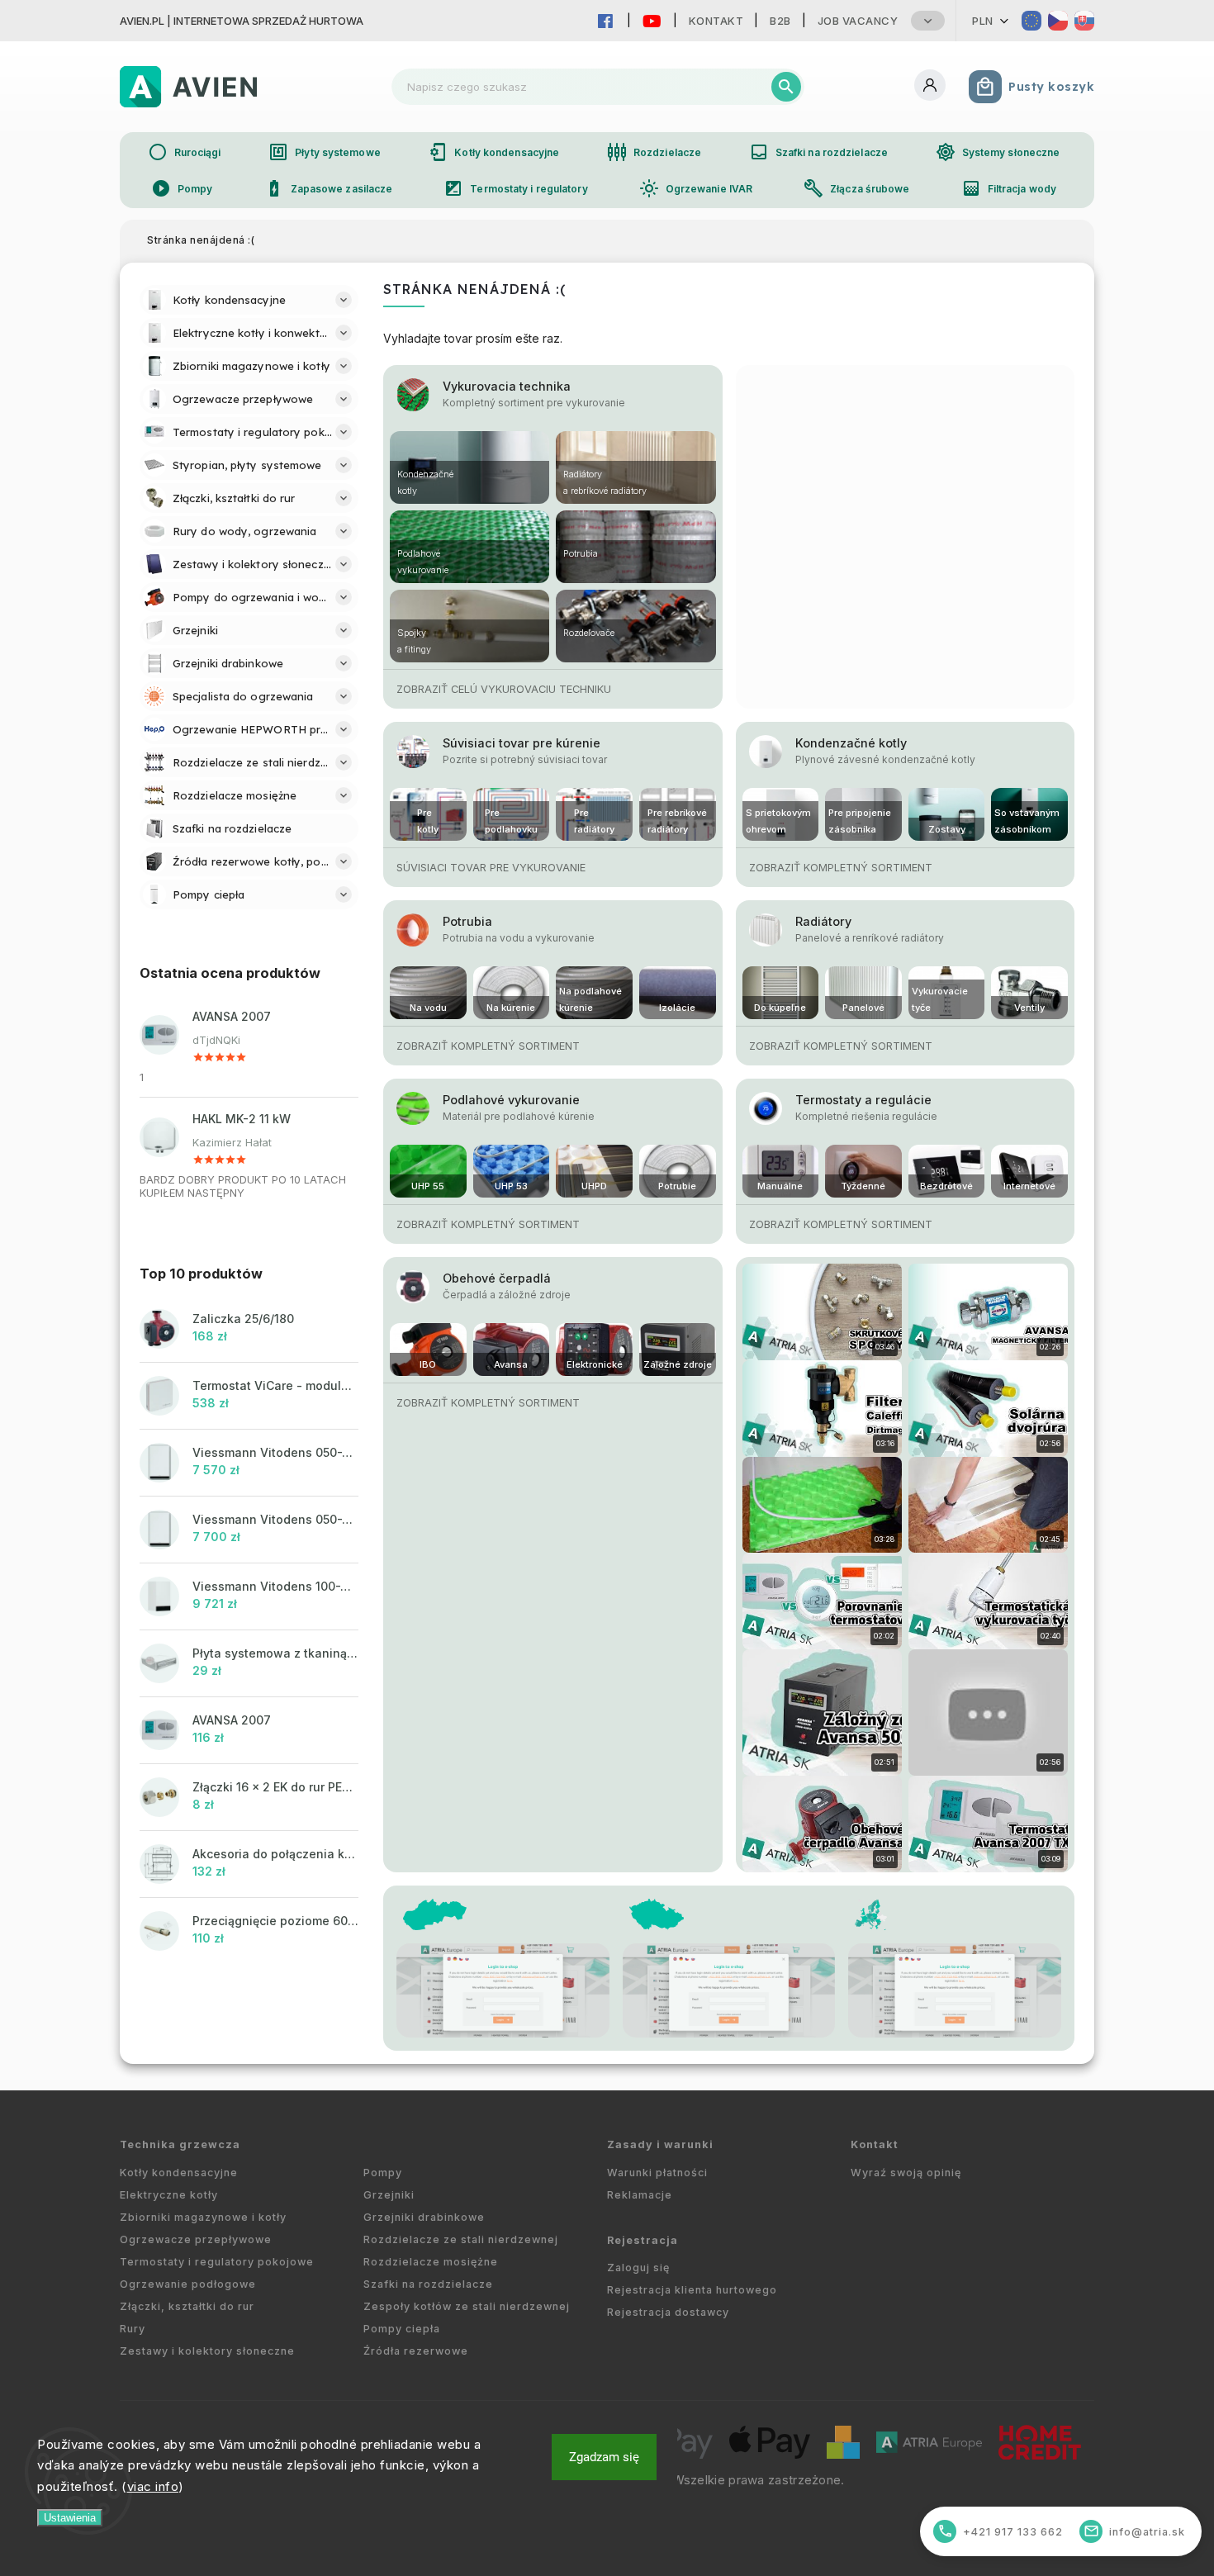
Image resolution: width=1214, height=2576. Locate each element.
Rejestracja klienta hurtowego (692, 2290)
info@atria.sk (1135, 2531)
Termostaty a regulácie (863, 1100)
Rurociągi (185, 152)
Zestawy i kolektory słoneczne (207, 2351)
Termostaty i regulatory (515, 188)
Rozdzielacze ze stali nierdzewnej (461, 2239)
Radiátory (823, 921)
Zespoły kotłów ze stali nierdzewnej (467, 2306)
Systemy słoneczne (998, 152)
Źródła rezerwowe (416, 2351)
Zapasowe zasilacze (329, 188)
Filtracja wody (1009, 188)
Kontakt (716, 21)
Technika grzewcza (180, 2144)
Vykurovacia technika (507, 386)
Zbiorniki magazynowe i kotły (203, 2217)
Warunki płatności (657, 2173)
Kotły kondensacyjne (493, 152)
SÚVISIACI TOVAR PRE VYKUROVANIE (491, 868)
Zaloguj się (638, 2268)
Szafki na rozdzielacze (818, 152)
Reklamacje (640, 2195)
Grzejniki (389, 2195)
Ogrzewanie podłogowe (188, 2284)
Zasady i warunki (660, 2144)
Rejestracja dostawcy (668, 2312)
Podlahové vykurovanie (511, 1100)
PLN (983, 21)
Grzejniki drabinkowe (424, 2217)
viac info (153, 2486)
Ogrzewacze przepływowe (196, 2239)
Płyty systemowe (325, 152)
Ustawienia (70, 2518)
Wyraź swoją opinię (906, 2173)
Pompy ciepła (402, 2329)
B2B (780, 21)
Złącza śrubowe (856, 188)
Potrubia (467, 921)
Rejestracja (643, 2240)
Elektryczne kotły (169, 2195)
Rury (133, 2329)
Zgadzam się (604, 2457)
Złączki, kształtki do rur (187, 2306)
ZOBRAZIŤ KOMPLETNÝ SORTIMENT (841, 868)
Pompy (182, 188)
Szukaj (786, 87)
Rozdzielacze (654, 152)
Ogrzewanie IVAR (696, 188)
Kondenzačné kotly (851, 743)
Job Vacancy (858, 21)
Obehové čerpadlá (497, 1278)
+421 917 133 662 (1001, 2531)
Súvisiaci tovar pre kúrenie (522, 743)
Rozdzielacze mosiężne (431, 2262)
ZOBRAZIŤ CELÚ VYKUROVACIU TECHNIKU (504, 689)
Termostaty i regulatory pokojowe (217, 2262)
